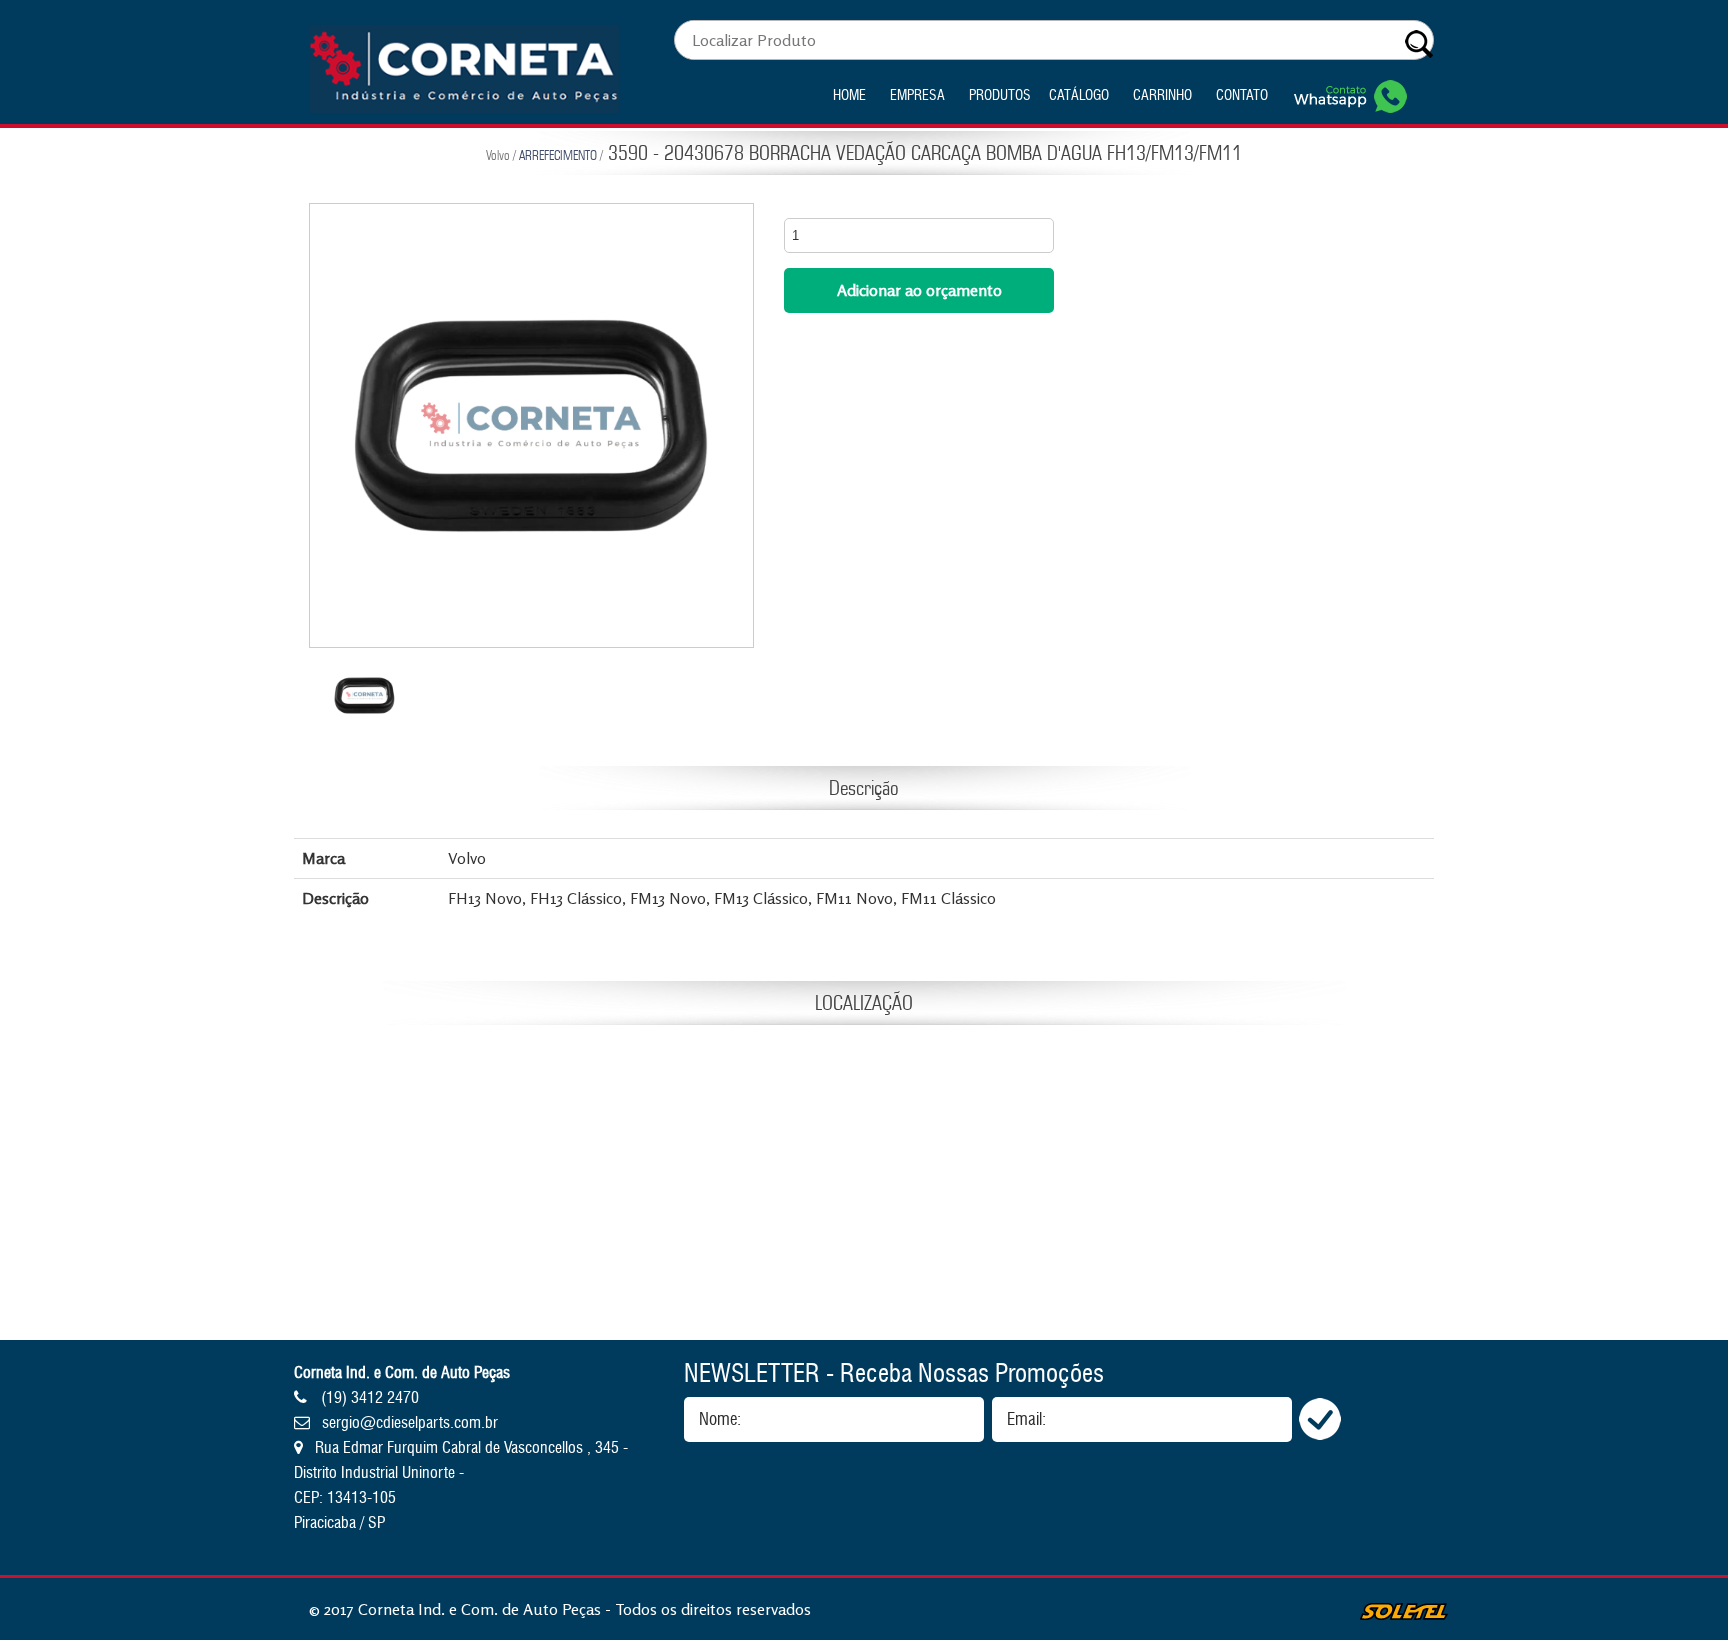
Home (849, 95)
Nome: (720, 1419)
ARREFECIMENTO (558, 155)
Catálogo (1079, 95)
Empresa (917, 95)
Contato (1242, 95)
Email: (1026, 1419)
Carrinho (1162, 95)
